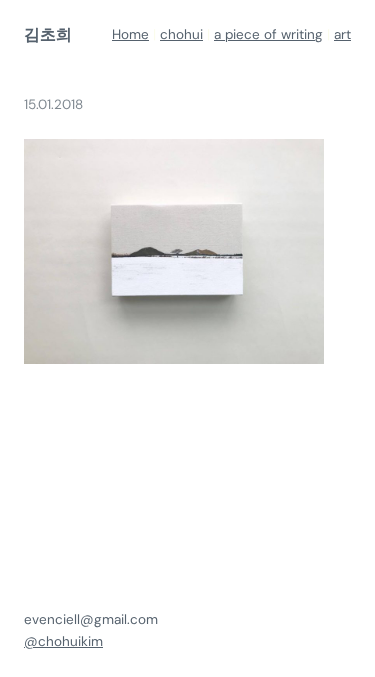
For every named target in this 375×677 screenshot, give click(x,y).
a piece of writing (268, 34)
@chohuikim (63, 641)
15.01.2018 (53, 104)
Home (130, 34)
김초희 (48, 34)
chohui (181, 34)
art (342, 34)
